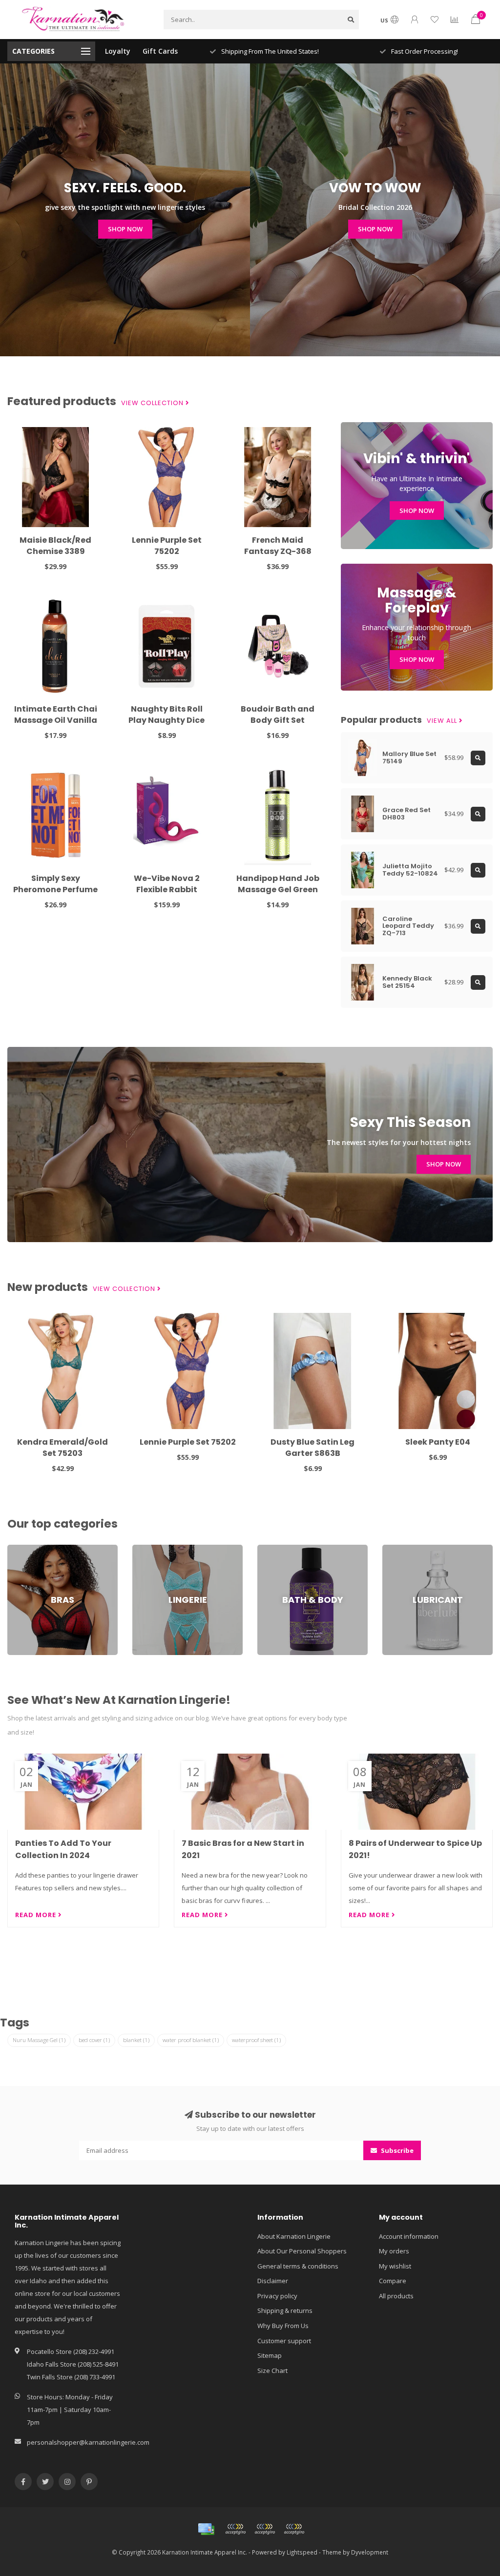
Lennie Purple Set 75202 (167, 546)
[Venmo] (294, 2529)
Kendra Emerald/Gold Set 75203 (62, 1448)
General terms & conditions (298, 2266)
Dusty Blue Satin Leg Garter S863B (312, 1448)
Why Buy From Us (283, 2326)
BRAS (15, 1549)
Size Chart (272, 2371)
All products (396, 2296)
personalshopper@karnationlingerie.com (88, 2442)
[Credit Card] (206, 2529)
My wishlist (395, 2266)
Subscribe (396, 2150)
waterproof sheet (256, 2040)
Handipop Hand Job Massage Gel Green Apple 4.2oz (278, 889)
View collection (153, 403)
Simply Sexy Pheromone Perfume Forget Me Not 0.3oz (55, 889)
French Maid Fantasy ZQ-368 (278, 546)
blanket (136, 2040)
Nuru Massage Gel (39, 2040)
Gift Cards (160, 51)
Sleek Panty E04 (438, 1442)
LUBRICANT (398, 1549)
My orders (394, 2251)
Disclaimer (273, 2281)
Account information (409, 2236)
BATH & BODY (277, 1549)
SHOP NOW (125, 229)
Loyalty (118, 51)
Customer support (284, 2341)
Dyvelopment (370, 2552)
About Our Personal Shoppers (302, 2251)
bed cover (94, 2040)
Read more (37, 1915)
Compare (393, 2281)
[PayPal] (265, 2529)
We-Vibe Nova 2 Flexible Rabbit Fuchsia (167, 889)
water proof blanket (191, 2040)
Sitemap (270, 2355)
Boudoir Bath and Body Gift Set (278, 715)
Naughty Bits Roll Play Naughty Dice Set (167, 720)
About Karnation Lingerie (294, 2236)
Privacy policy (277, 2296)
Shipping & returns (285, 2310)
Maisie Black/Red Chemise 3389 (55, 546)
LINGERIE (145, 1549)
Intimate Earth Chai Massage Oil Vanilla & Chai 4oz (56, 720)
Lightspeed (302, 2552)
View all (443, 721)
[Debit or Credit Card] (235, 2529)
